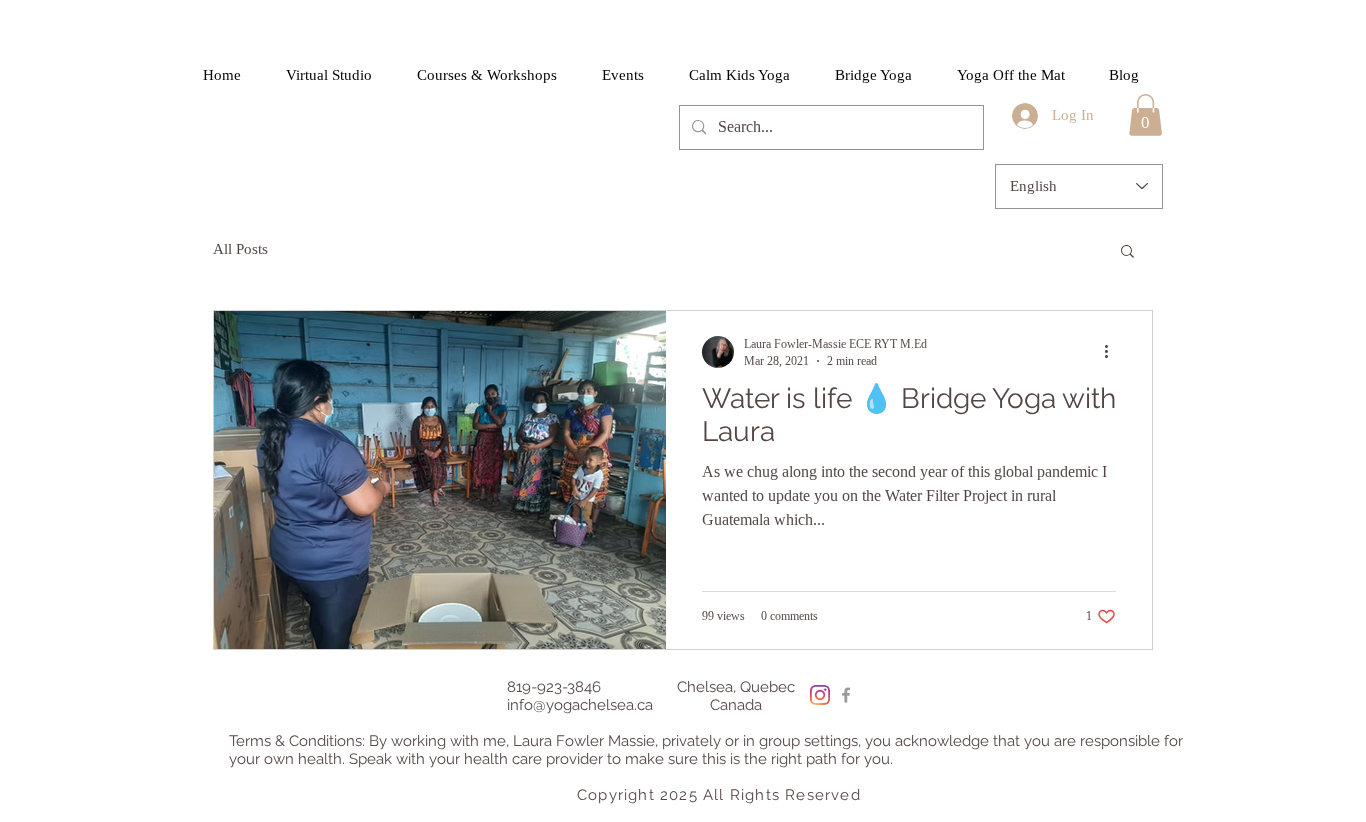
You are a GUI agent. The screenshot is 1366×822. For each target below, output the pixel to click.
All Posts (240, 249)
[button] (1145, 115)
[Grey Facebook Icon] (846, 695)
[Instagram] (820, 695)
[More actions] (1113, 352)
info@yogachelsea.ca (580, 705)
